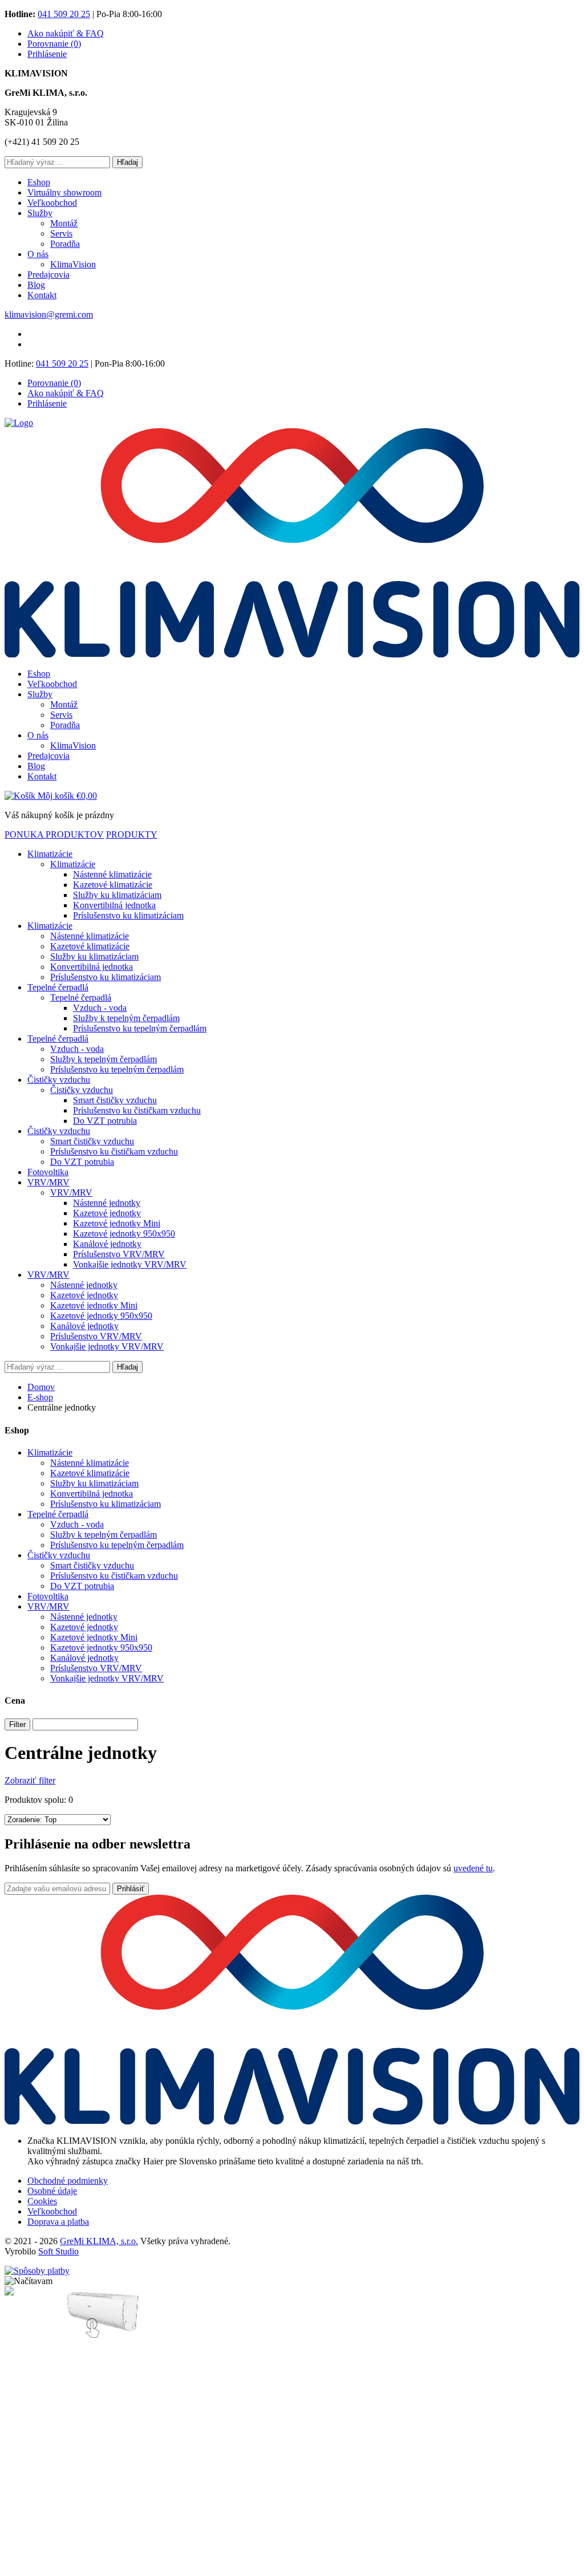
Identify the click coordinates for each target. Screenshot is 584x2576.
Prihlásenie (47, 54)
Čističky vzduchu (59, 1080)
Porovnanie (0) (54, 44)
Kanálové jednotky (107, 1244)
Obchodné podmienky (68, 2181)
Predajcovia (48, 275)
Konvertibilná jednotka (114, 905)
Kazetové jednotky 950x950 (124, 1234)
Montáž (64, 223)
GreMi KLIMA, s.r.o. (99, 2241)
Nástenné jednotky (107, 1203)
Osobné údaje (52, 2191)
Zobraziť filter (30, 1780)
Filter (17, 1724)
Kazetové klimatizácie (113, 885)
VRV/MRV (48, 1182)
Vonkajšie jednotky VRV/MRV (130, 1264)
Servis (61, 233)
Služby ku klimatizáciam (117, 895)
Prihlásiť (131, 1889)
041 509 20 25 (64, 14)
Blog (36, 285)
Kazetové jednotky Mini (117, 1223)
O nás (38, 254)
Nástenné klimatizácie (112, 874)
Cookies (42, 2201)
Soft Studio (58, 2251)
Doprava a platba (58, 2222)
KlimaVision (73, 264)
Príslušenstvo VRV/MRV (119, 1254)
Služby (40, 213)
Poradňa (65, 244)
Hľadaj (127, 162)
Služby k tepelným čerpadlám (126, 1018)
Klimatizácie (50, 854)
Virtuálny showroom (64, 192)
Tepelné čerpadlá (58, 987)
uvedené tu (473, 1868)
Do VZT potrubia (105, 1121)
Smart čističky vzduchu (115, 1100)
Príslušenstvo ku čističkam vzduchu (137, 1110)
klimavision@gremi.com (49, 314)
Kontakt (42, 295)
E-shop (40, 1397)
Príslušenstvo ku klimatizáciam (128, 915)
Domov (41, 1387)
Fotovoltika (48, 1172)
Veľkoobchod (52, 203)
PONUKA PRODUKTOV (54, 834)
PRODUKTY (132, 834)
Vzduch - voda (100, 1008)
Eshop (39, 182)
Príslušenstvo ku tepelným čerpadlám (140, 1028)
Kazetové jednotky (107, 1213)
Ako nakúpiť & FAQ (66, 33)
